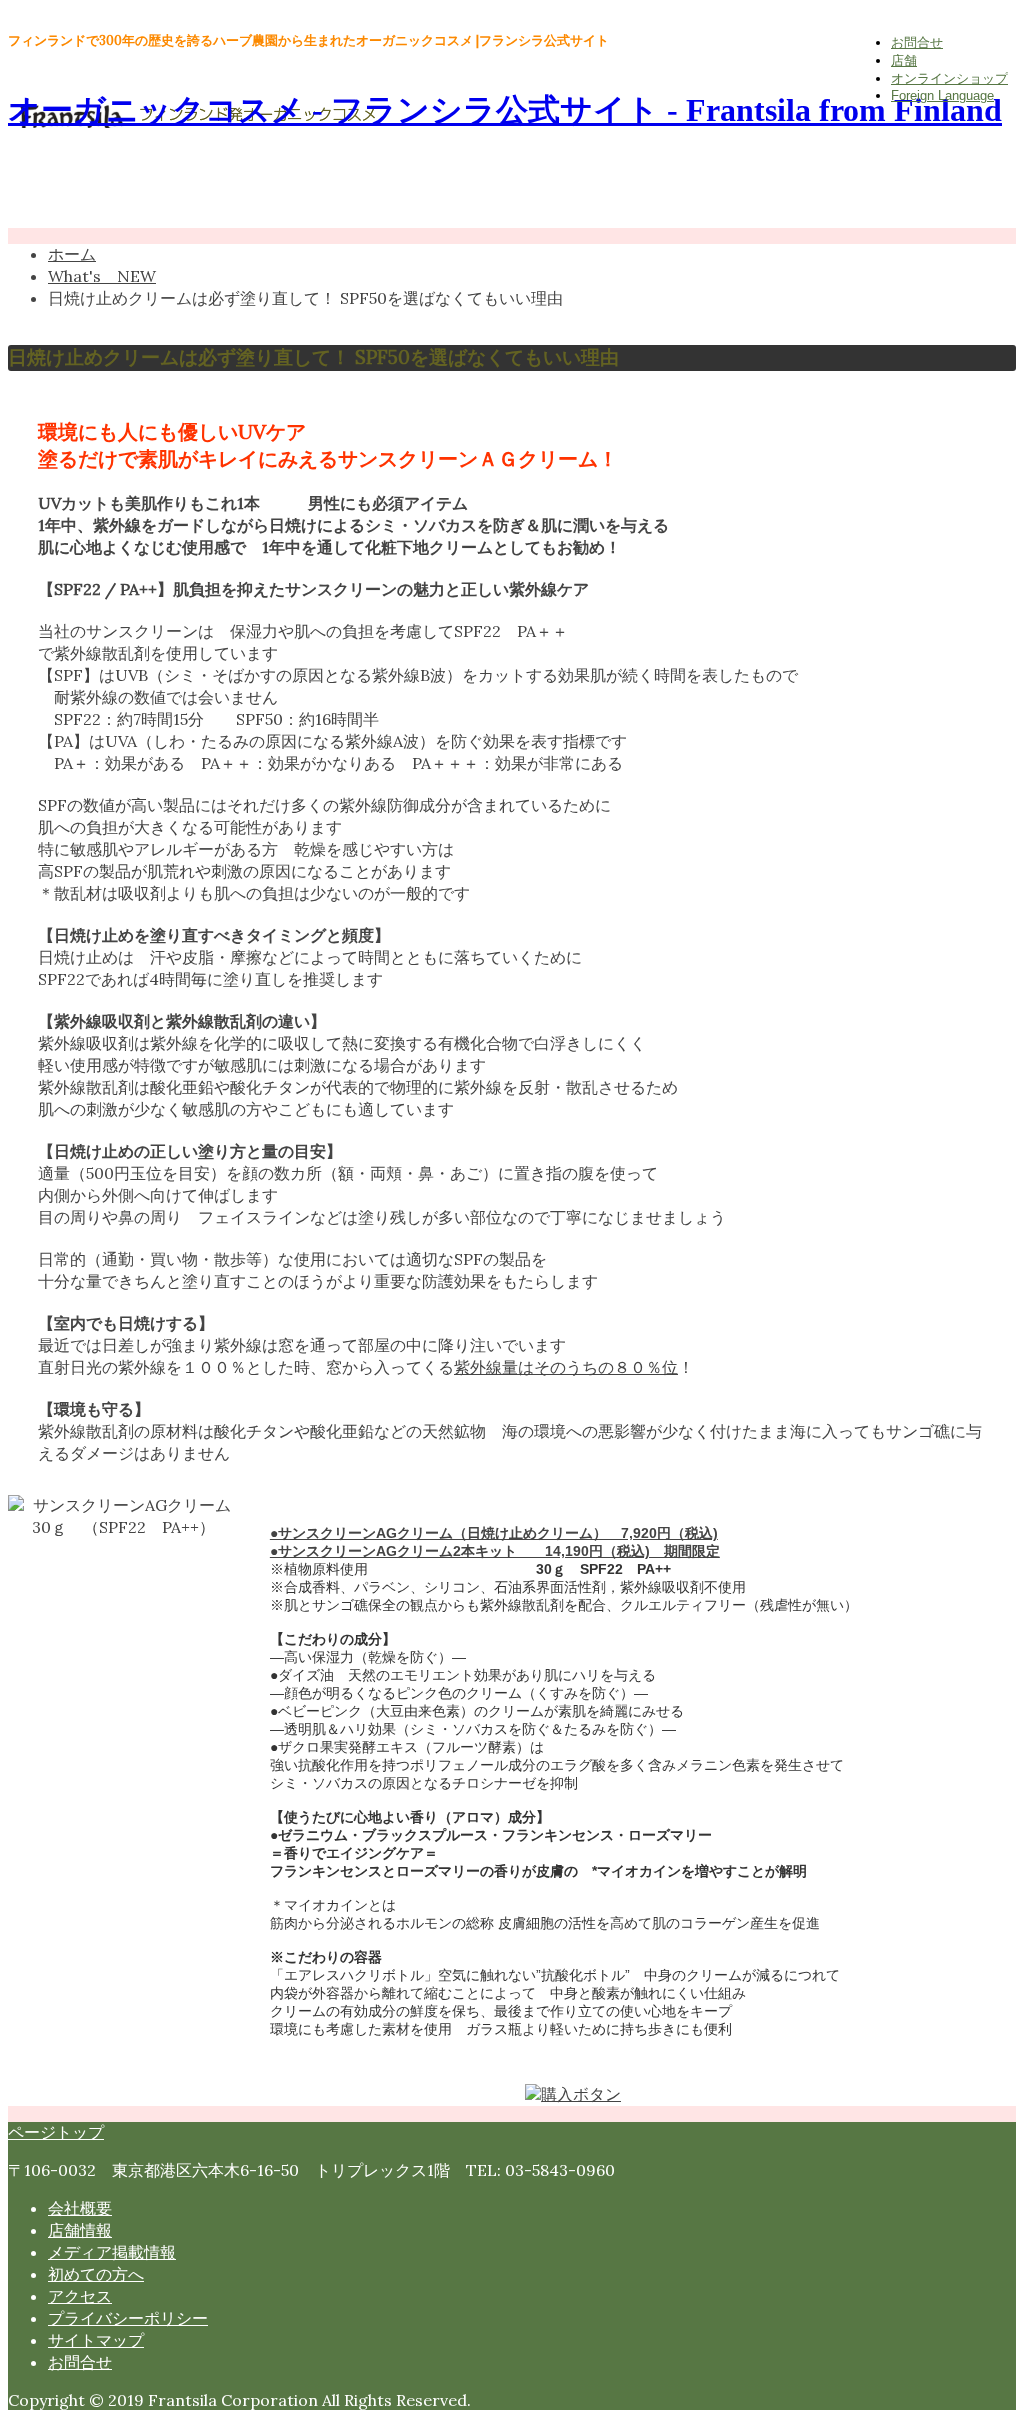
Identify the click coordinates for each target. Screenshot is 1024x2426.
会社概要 (80, 2208)
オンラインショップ (949, 78)
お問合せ (917, 42)
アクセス (80, 2296)
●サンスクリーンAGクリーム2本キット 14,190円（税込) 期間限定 (495, 1551)
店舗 (904, 60)
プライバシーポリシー (128, 2318)
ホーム (72, 254)
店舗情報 (80, 2230)
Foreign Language (942, 95)
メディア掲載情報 (112, 2252)
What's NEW (102, 276)
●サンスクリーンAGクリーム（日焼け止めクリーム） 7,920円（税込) (494, 1533)
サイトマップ (96, 2340)
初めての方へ (96, 2274)
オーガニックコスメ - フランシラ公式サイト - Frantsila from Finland (505, 110)
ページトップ (56, 2132)
